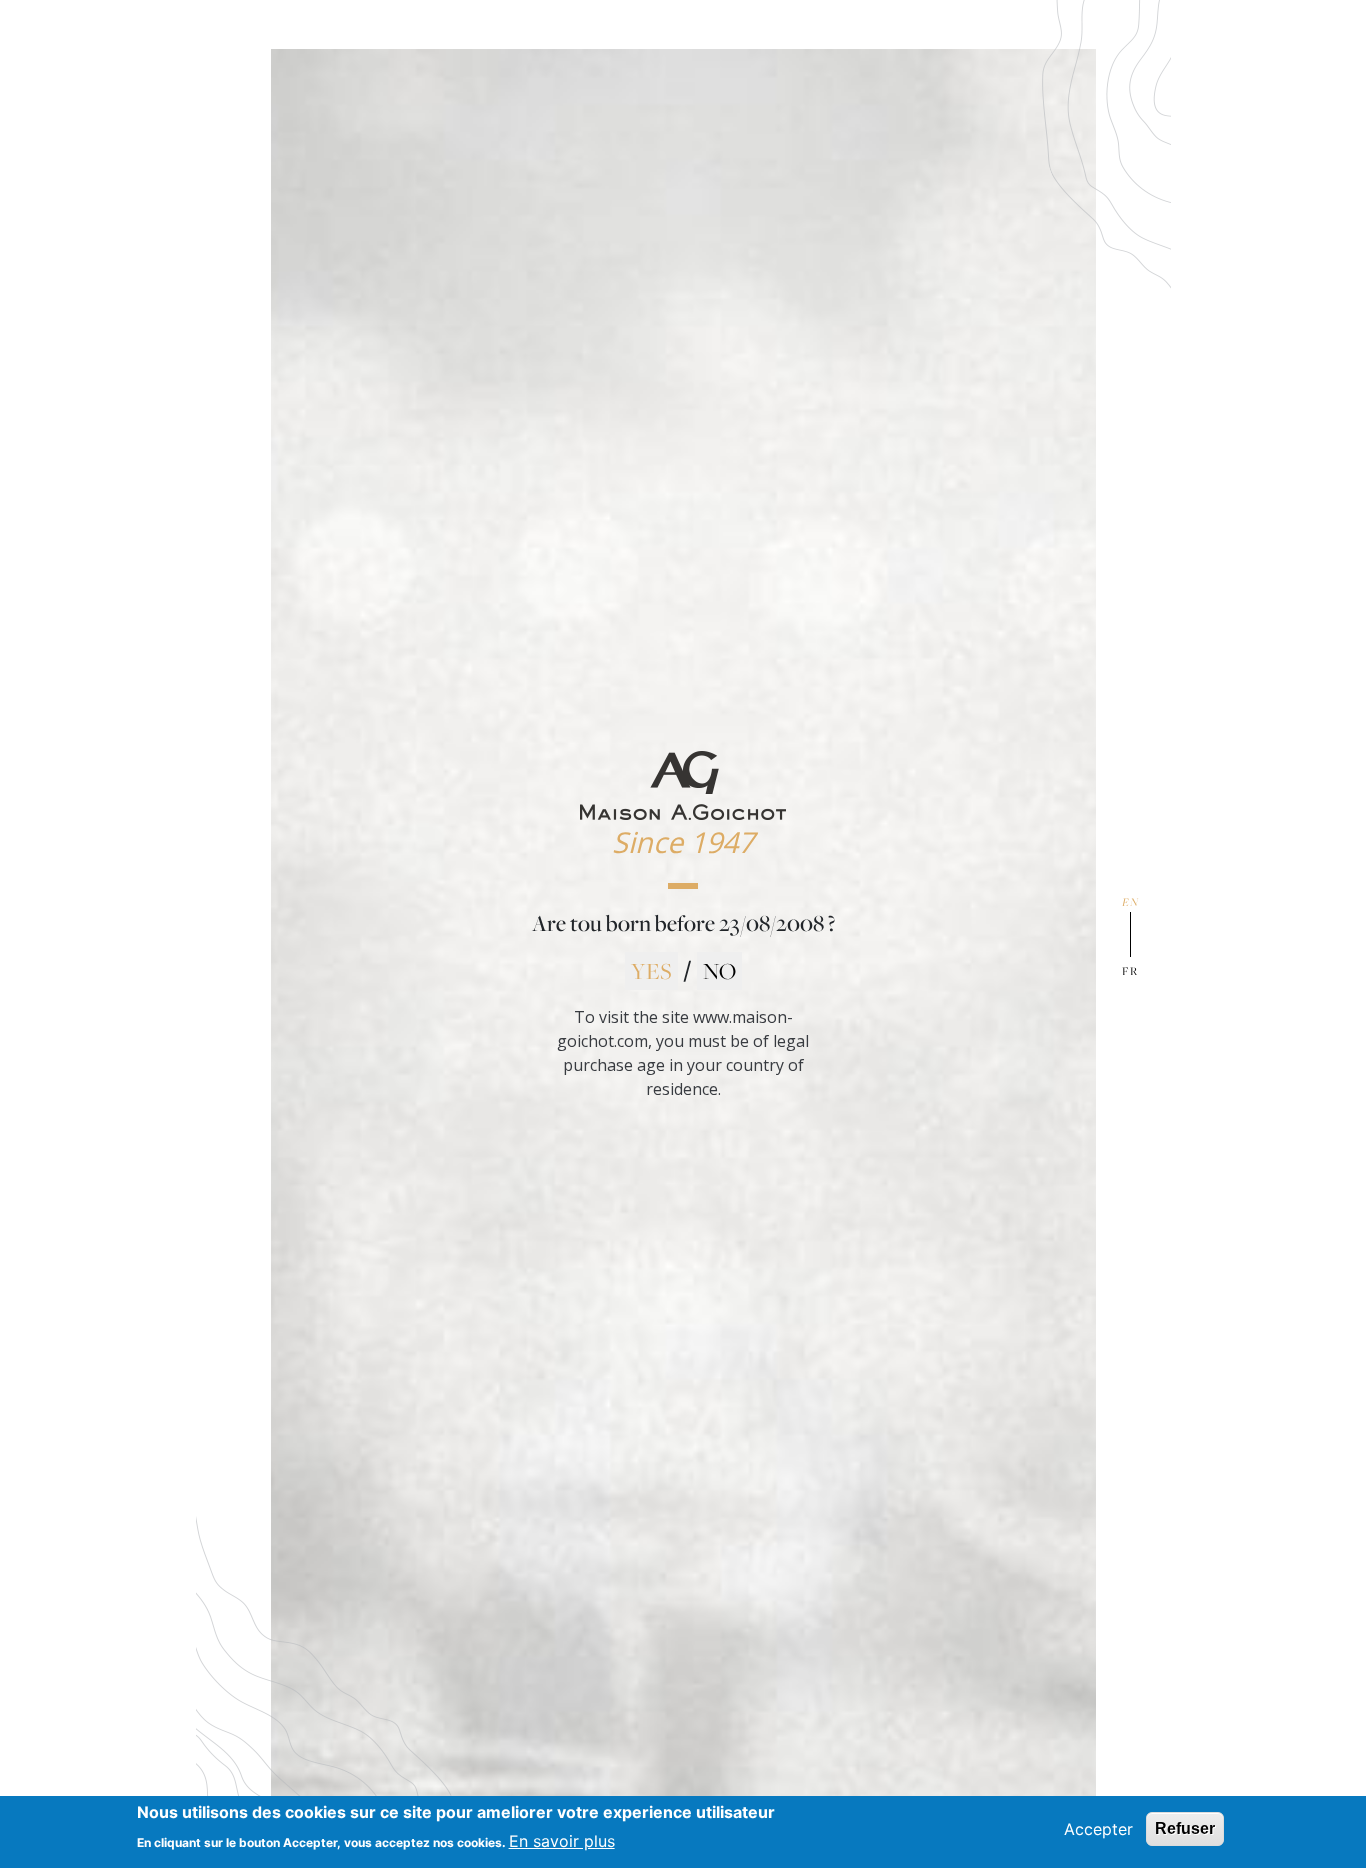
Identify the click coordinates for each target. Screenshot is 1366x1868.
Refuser (1185, 1828)
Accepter (1098, 1829)
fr (1130, 971)
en (1130, 901)
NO (719, 971)
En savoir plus (562, 1840)
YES (651, 971)
